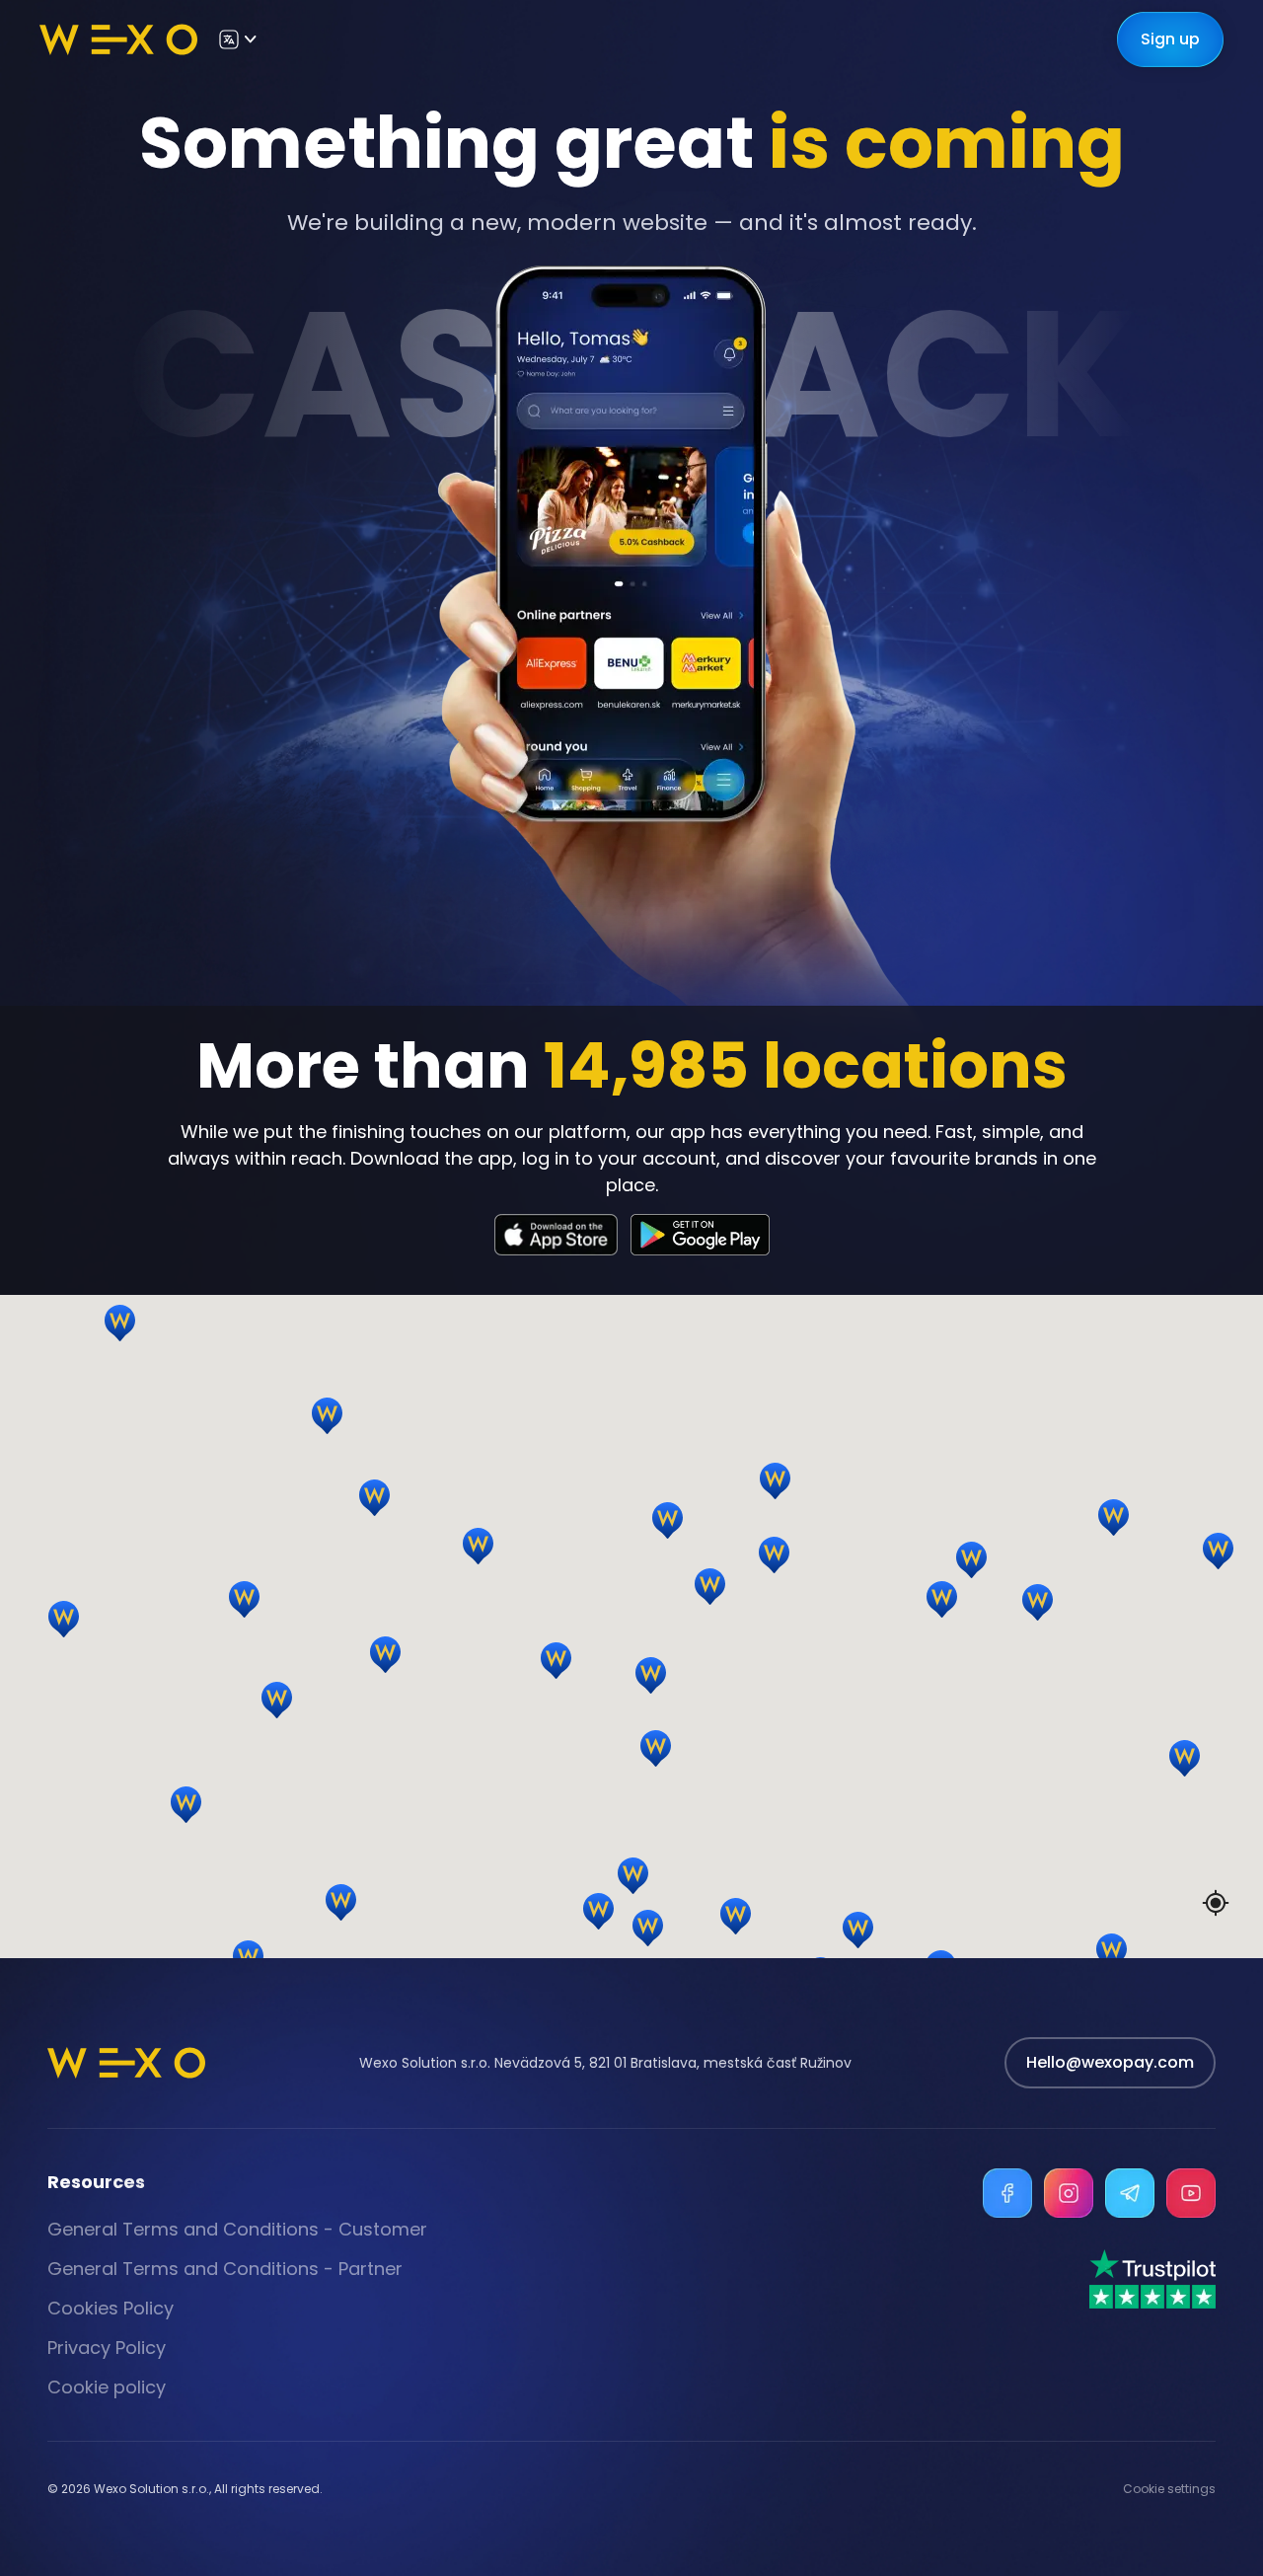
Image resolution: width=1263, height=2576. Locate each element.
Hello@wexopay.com (1110, 2062)
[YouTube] (1191, 2193)
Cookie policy (107, 2387)
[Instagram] (1069, 2193)
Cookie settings (1169, 2489)
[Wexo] (118, 39)
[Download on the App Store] (557, 1235)
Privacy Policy (107, 2348)
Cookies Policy (111, 2308)
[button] (979, 1585)
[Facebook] (1007, 2193)
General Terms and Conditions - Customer (237, 2229)
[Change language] (237, 39)
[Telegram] (1130, 2193)
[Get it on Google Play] (700, 1235)
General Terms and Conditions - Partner (225, 2269)
